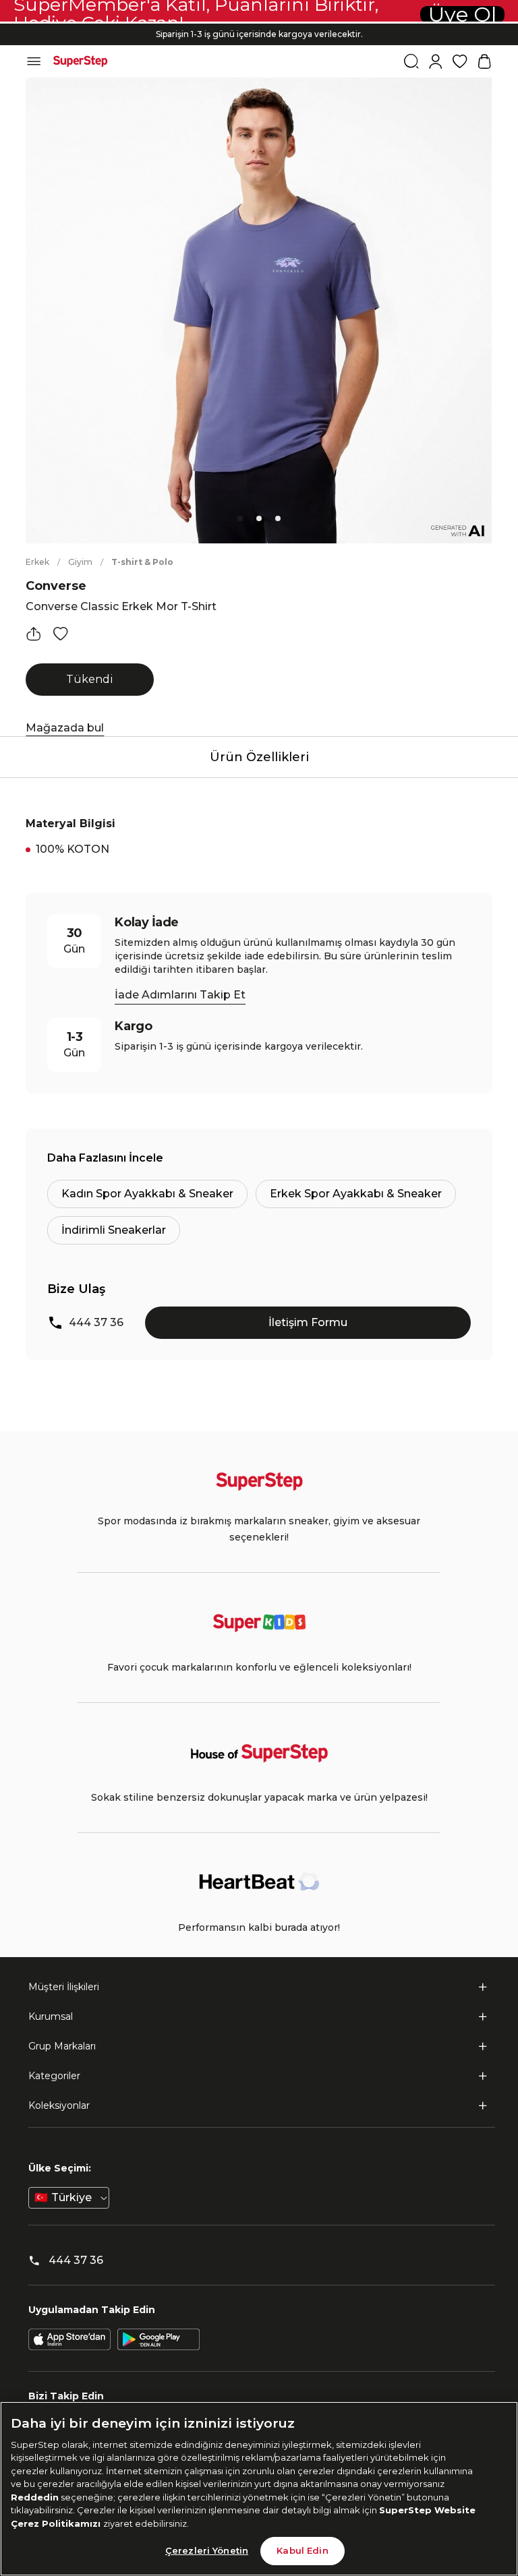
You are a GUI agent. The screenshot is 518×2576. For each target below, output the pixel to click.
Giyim (80, 562)
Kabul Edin (302, 2550)
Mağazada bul (65, 728)
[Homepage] (80, 61)
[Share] (34, 634)
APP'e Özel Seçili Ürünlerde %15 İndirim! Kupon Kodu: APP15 (259, 37)
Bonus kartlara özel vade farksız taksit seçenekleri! (259, 23)
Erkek (37, 562)
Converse (56, 586)
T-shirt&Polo (142, 562)
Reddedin (35, 2497)
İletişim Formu (308, 1322)
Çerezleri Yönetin (207, 2550)
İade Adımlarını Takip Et (180, 995)
